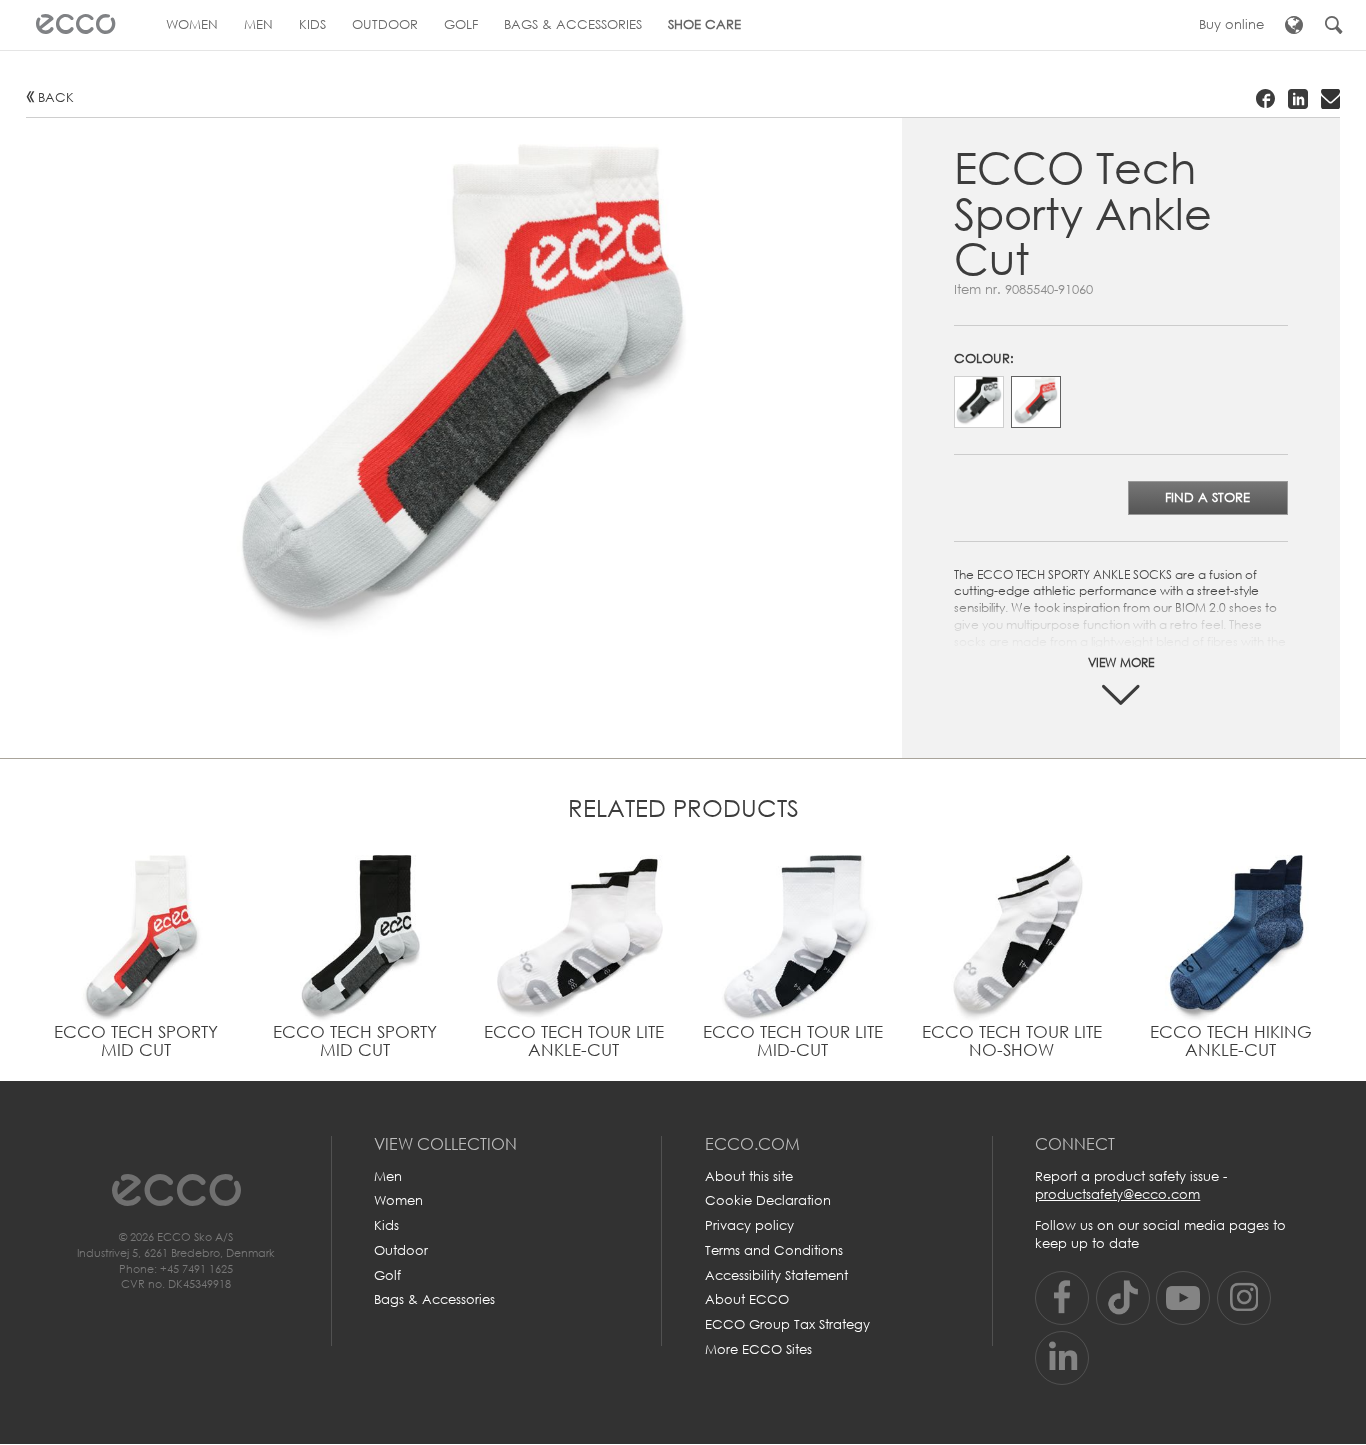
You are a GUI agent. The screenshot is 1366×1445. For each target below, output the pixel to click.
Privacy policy (749, 1225)
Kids (386, 1225)
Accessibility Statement (776, 1275)
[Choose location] (1293, 25)
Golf (387, 1275)
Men (388, 1176)
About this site (749, 1176)
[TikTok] (1123, 1298)
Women (398, 1200)
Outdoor (401, 1250)
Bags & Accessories (434, 1299)
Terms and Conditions (774, 1250)
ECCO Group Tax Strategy (787, 1324)
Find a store (1207, 497)
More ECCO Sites (758, 1349)
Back (56, 97)
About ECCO (747, 1299)
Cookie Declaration (768, 1200)
